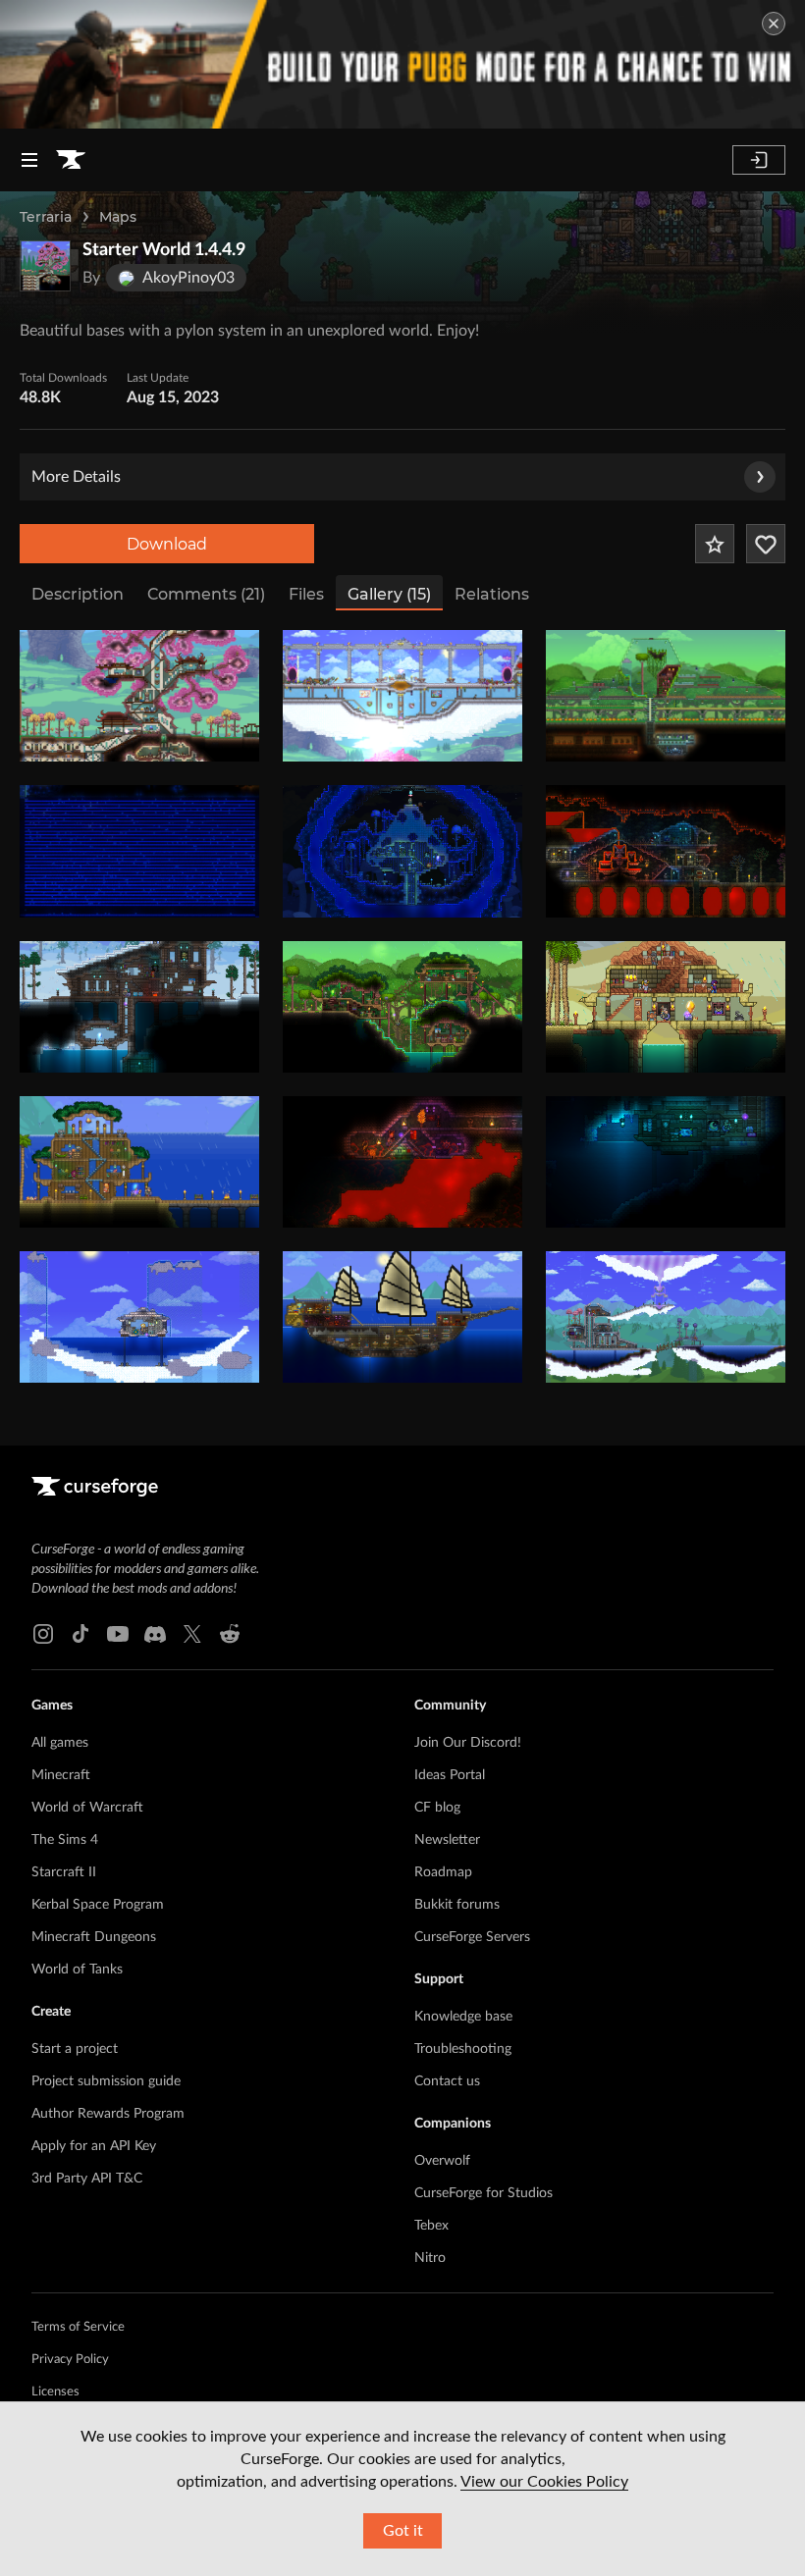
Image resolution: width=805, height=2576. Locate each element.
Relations (492, 594)
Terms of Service (78, 2327)
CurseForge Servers (472, 1937)
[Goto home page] (71, 160)
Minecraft (61, 1775)
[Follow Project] (766, 544)
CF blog (437, 1808)
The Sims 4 (65, 1840)
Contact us (447, 2081)
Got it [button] (403, 2531)
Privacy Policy (70, 2360)
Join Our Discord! (468, 1743)
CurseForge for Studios (483, 2193)
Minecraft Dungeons (94, 1937)
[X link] (192, 1634)
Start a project (75, 2049)
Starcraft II (64, 1872)
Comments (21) (206, 594)
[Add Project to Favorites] (715, 544)
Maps (118, 217)
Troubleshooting (463, 2049)
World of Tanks (77, 1970)
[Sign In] (759, 160)
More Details (76, 477)
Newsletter (447, 1840)
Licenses (55, 2392)
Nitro (430, 2258)
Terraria (46, 217)
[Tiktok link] (80, 1634)
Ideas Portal (450, 1775)
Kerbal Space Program (98, 1905)
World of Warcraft (87, 1808)
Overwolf (442, 2161)
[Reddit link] (230, 1634)
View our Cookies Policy (544, 2482)
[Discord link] (155, 1634)
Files (306, 594)
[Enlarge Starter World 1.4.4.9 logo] (45, 266)
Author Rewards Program (108, 2114)
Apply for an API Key (94, 2146)
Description (78, 594)
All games (60, 1743)
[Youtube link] (118, 1634)
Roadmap (443, 1872)
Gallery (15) (389, 594)
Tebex (431, 2226)
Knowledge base (463, 2017)
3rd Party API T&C (87, 2179)
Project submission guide (106, 2081)
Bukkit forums (457, 1905)
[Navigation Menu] (29, 160)
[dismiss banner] (774, 24)
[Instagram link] (43, 1634)
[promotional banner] (402, 64)
